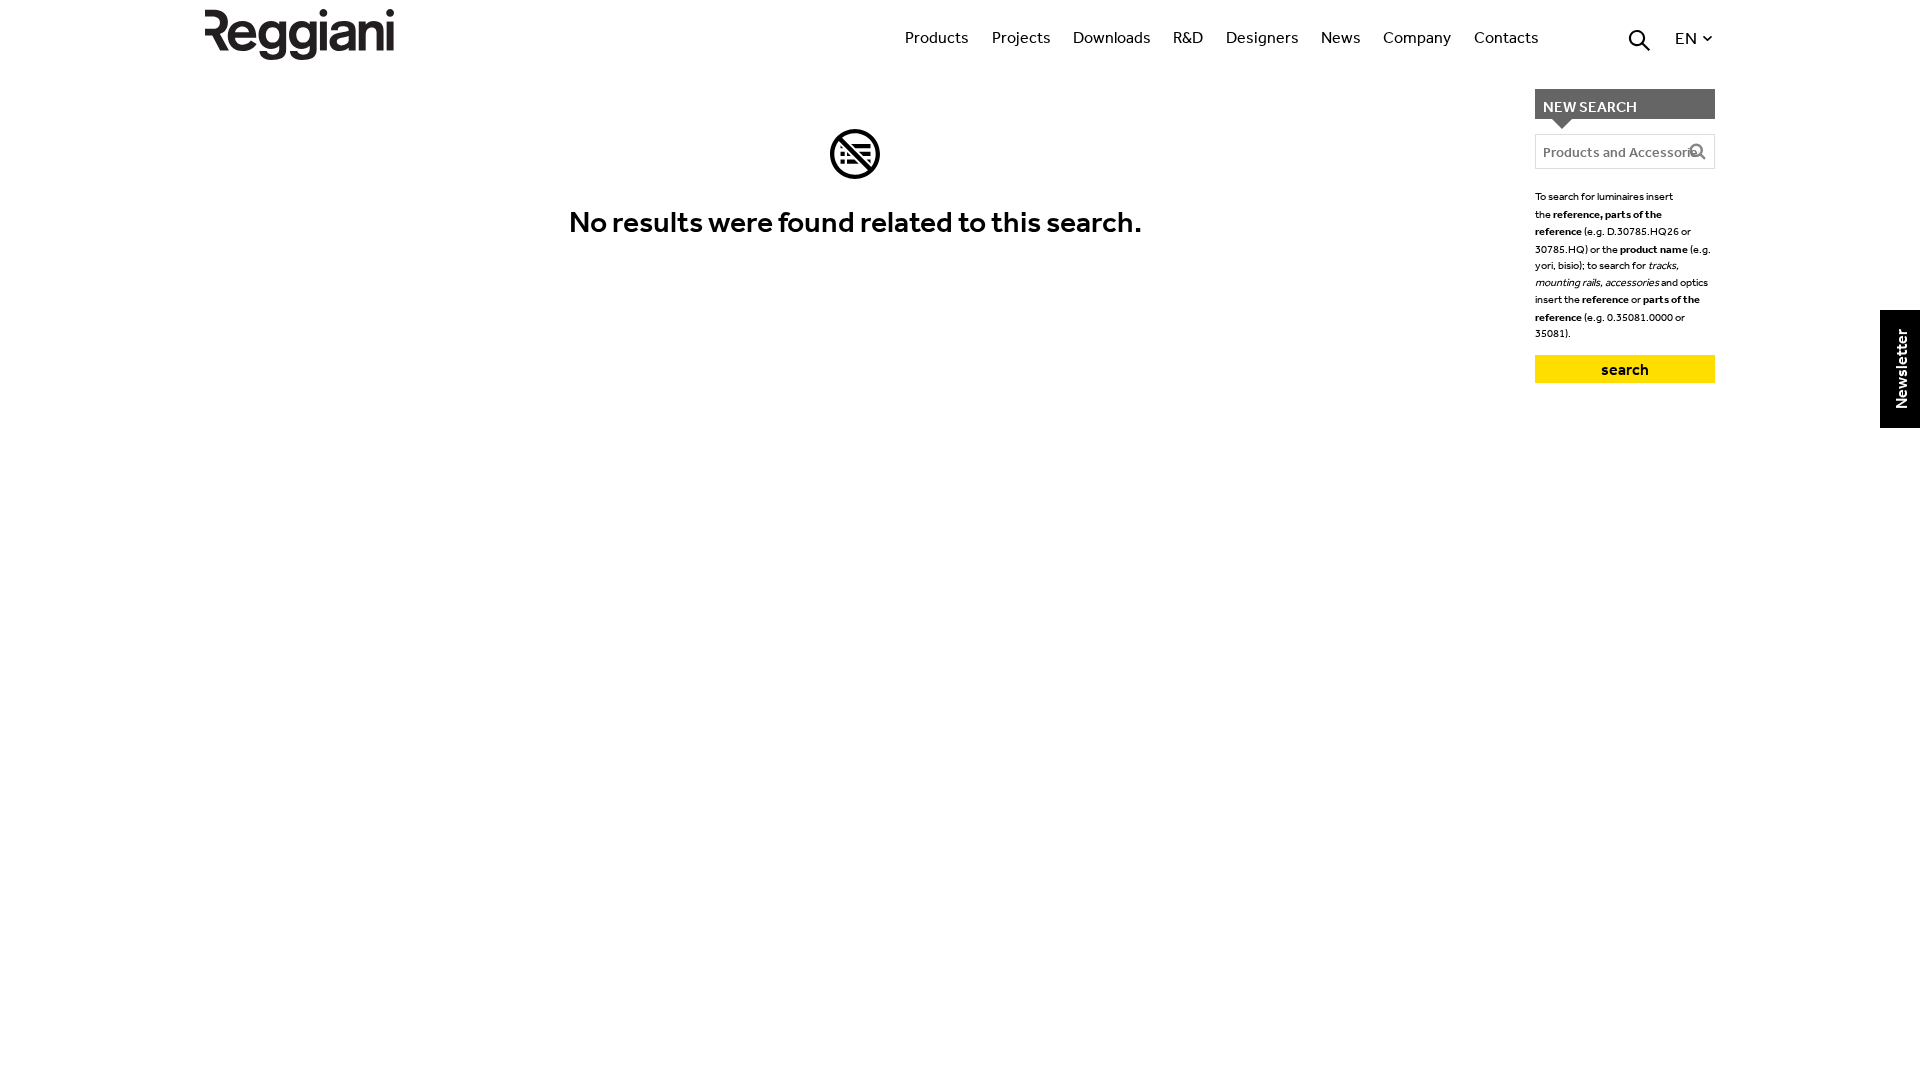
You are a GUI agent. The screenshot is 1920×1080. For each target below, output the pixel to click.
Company (1417, 37)
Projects (1021, 37)
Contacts (1506, 37)
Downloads (1112, 37)
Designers (1262, 37)
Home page (320, 34)
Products (937, 37)
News (1341, 37)
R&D (1188, 37)
